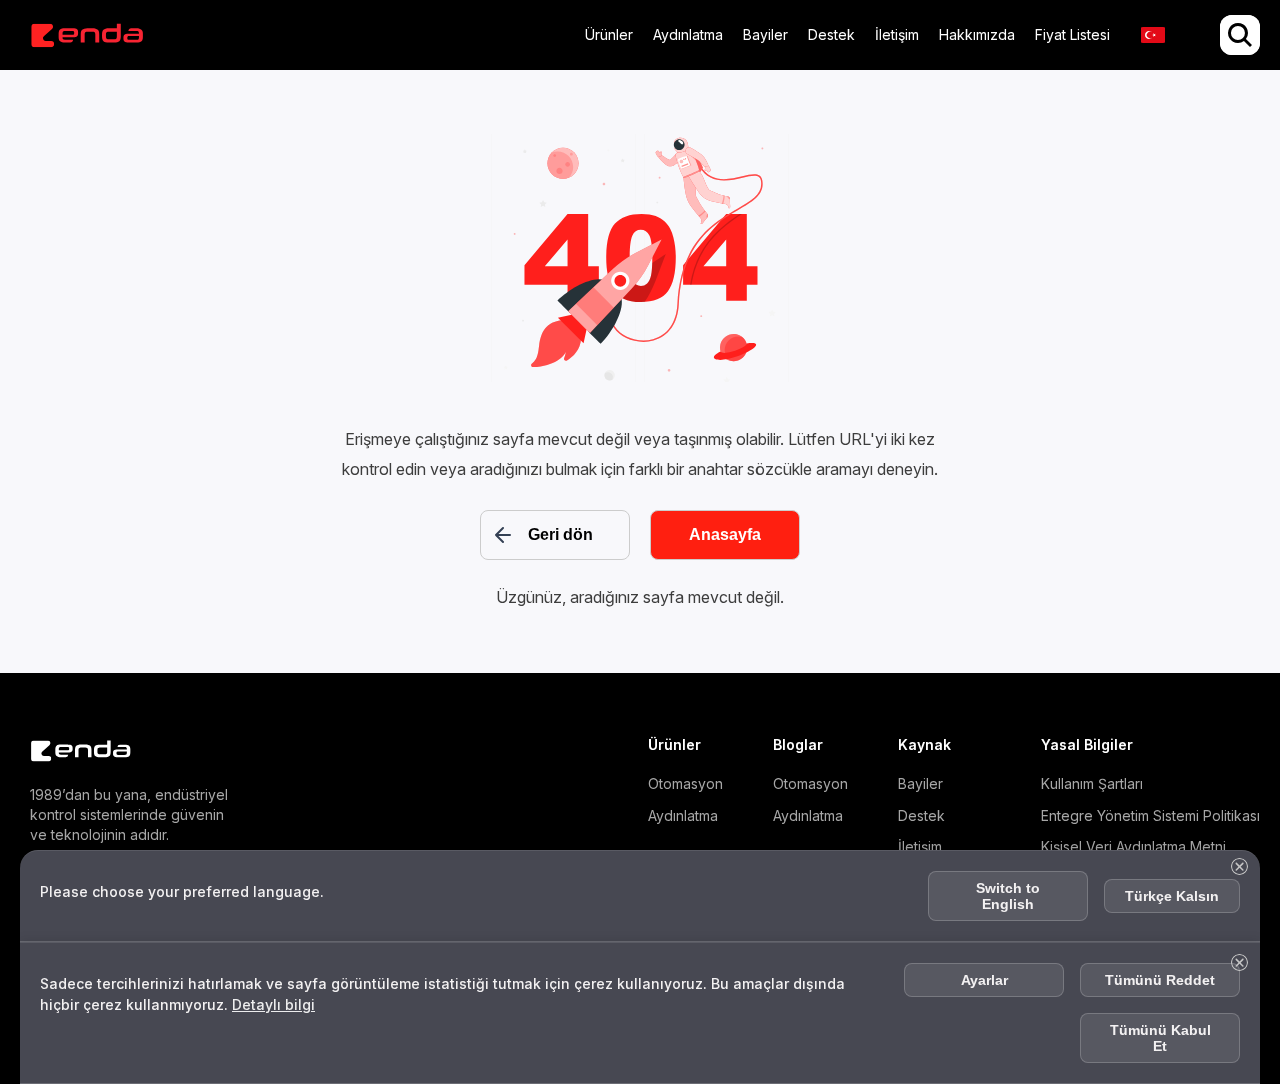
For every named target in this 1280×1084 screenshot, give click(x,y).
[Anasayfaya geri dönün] (86, 35)
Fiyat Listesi (1072, 34)
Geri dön (560, 534)
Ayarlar (984, 980)
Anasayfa (725, 534)
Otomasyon (685, 783)
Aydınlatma (688, 34)
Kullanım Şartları (1092, 783)
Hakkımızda (977, 34)
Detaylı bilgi (273, 1004)
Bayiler (765, 34)
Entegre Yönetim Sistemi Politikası (1150, 815)
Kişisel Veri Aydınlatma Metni (1133, 846)
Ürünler (609, 34)
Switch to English (1008, 896)
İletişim (897, 34)
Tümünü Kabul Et (1160, 1038)
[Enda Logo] (70, 751)
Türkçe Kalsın (1172, 896)
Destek (831, 34)
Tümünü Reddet (1160, 980)
